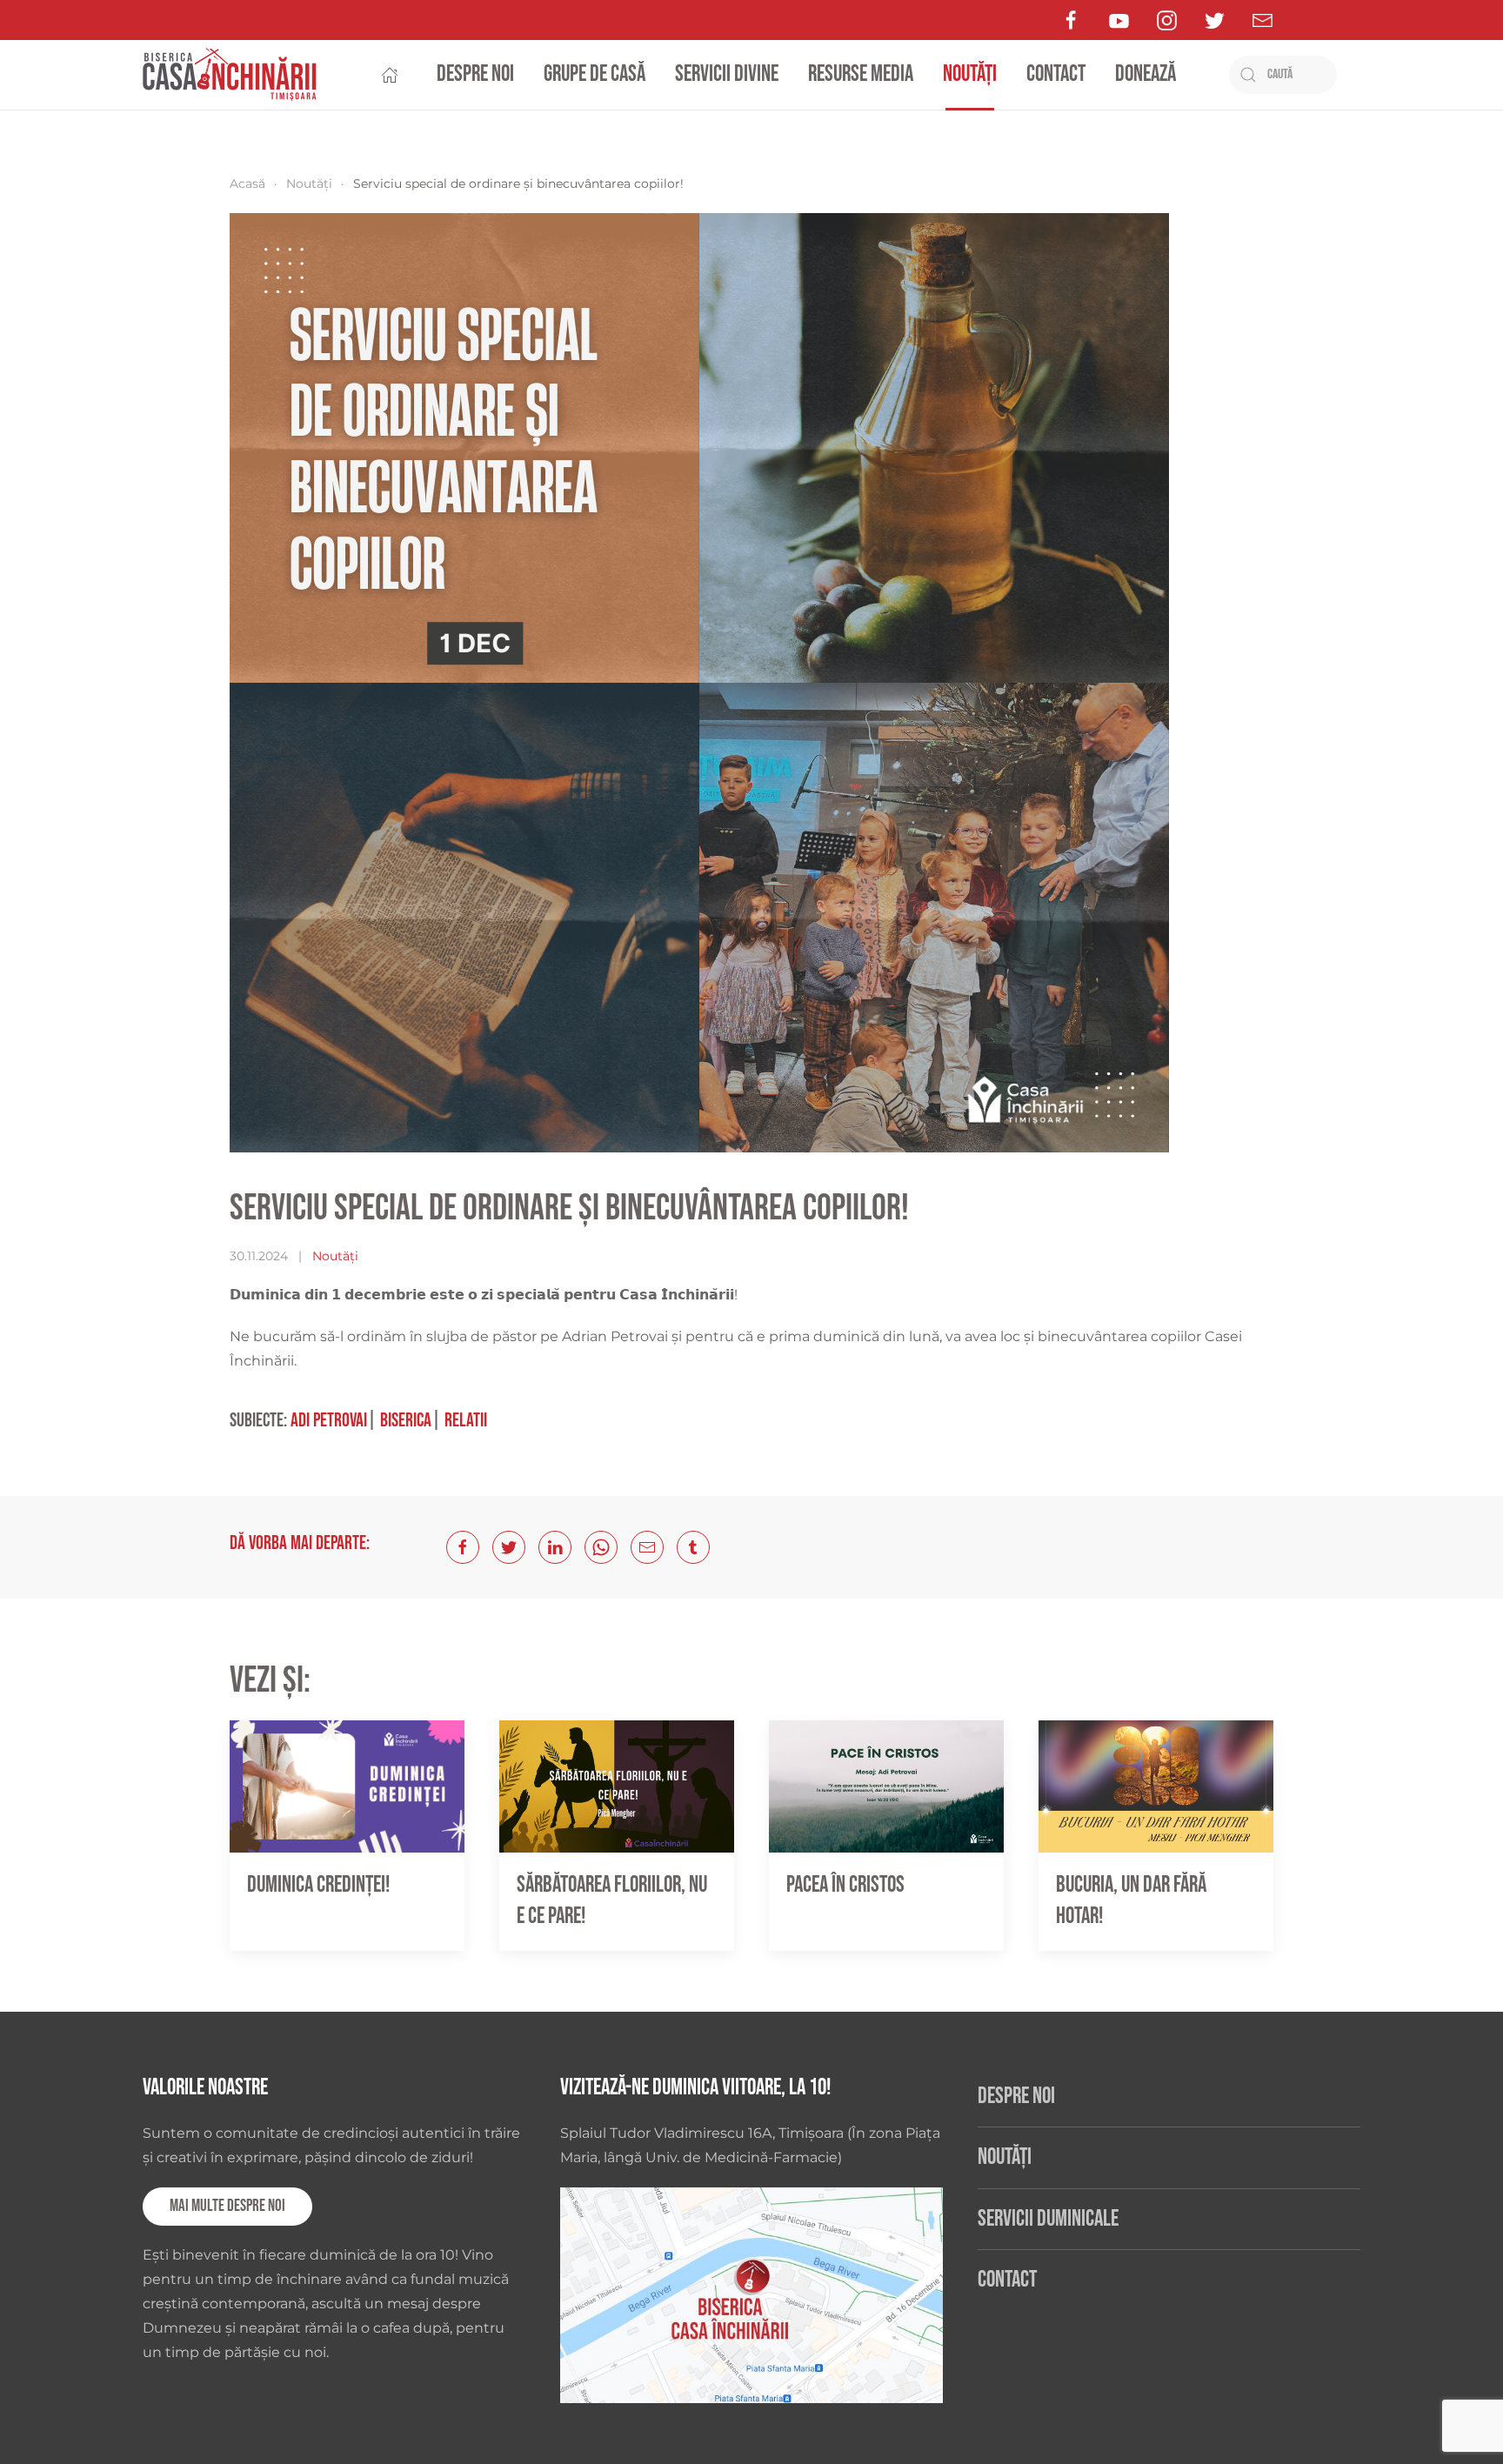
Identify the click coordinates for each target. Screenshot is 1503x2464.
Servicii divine (727, 74)
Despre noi (475, 74)
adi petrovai (329, 1421)
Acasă (247, 184)
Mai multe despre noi (227, 2206)
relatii (466, 1421)
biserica (406, 1421)
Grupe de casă (595, 74)
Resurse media (861, 74)
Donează (1146, 74)
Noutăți (970, 74)
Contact (1056, 74)
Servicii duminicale (1048, 2219)
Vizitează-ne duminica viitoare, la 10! (695, 2088)
